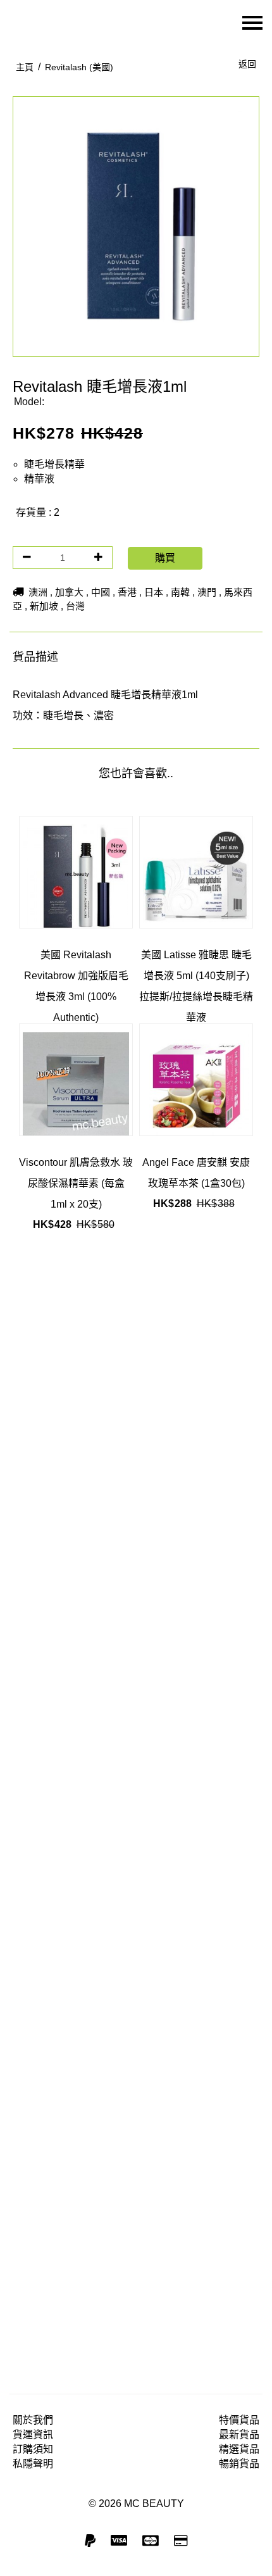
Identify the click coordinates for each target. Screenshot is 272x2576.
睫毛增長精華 (54, 464)
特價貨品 (239, 2420)
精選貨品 (239, 2449)
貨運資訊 (33, 2435)
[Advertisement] (136, 1795)
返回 (247, 64)
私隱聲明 (33, 2464)
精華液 (39, 479)
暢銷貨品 (239, 2464)
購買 (165, 558)
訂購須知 (33, 2449)
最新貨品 (239, 2435)
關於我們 (33, 2420)
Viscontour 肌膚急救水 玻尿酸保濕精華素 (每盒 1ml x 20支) (76, 1183)
